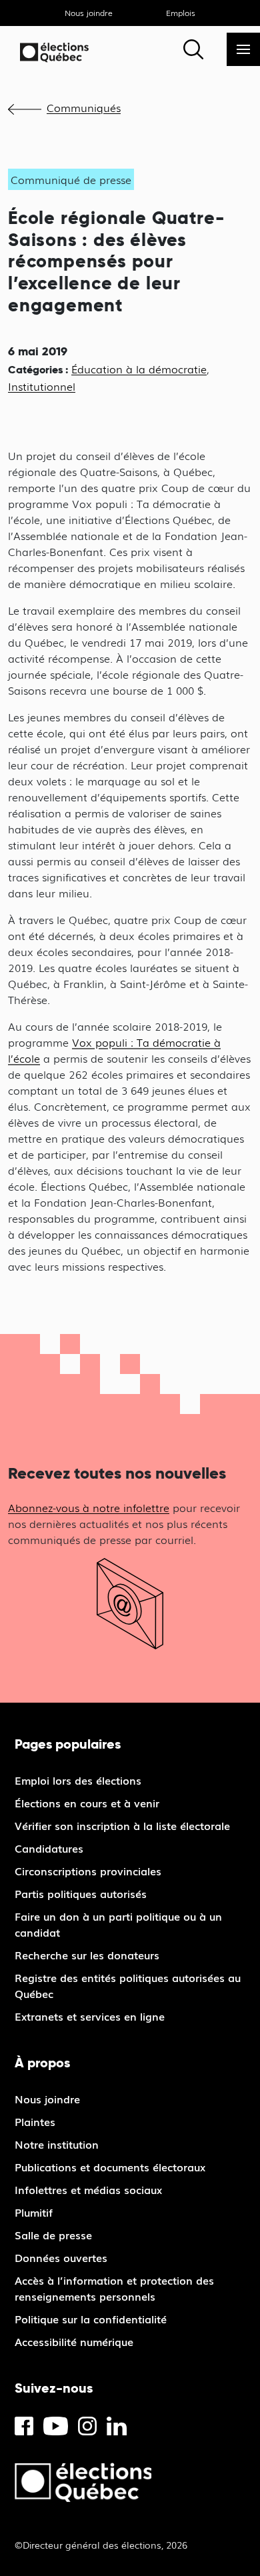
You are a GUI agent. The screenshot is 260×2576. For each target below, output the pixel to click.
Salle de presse (53, 2235)
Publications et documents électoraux (110, 2167)
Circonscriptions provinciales (88, 1871)
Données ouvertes (61, 2257)
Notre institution (57, 2144)
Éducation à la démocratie (139, 369)
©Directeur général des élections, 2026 (101, 2545)
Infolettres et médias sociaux (88, 2189)
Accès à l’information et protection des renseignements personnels (114, 2288)
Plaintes (35, 2121)
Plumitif (34, 2212)
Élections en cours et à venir (87, 1803)
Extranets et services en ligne (90, 2016)
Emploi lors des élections (78, 1780)
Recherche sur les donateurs (87, 1955)
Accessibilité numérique (74, 2341)
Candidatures (49, 1848)
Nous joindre (89, 13)
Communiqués (84, 107)
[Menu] (243, 49)
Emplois (181, 13)
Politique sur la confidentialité (91, 2319)
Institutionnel (42, 386)
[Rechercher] (193, 49)
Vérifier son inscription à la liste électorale (122, 1825)
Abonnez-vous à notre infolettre (89, 1507)
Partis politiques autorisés (81, 1893)
